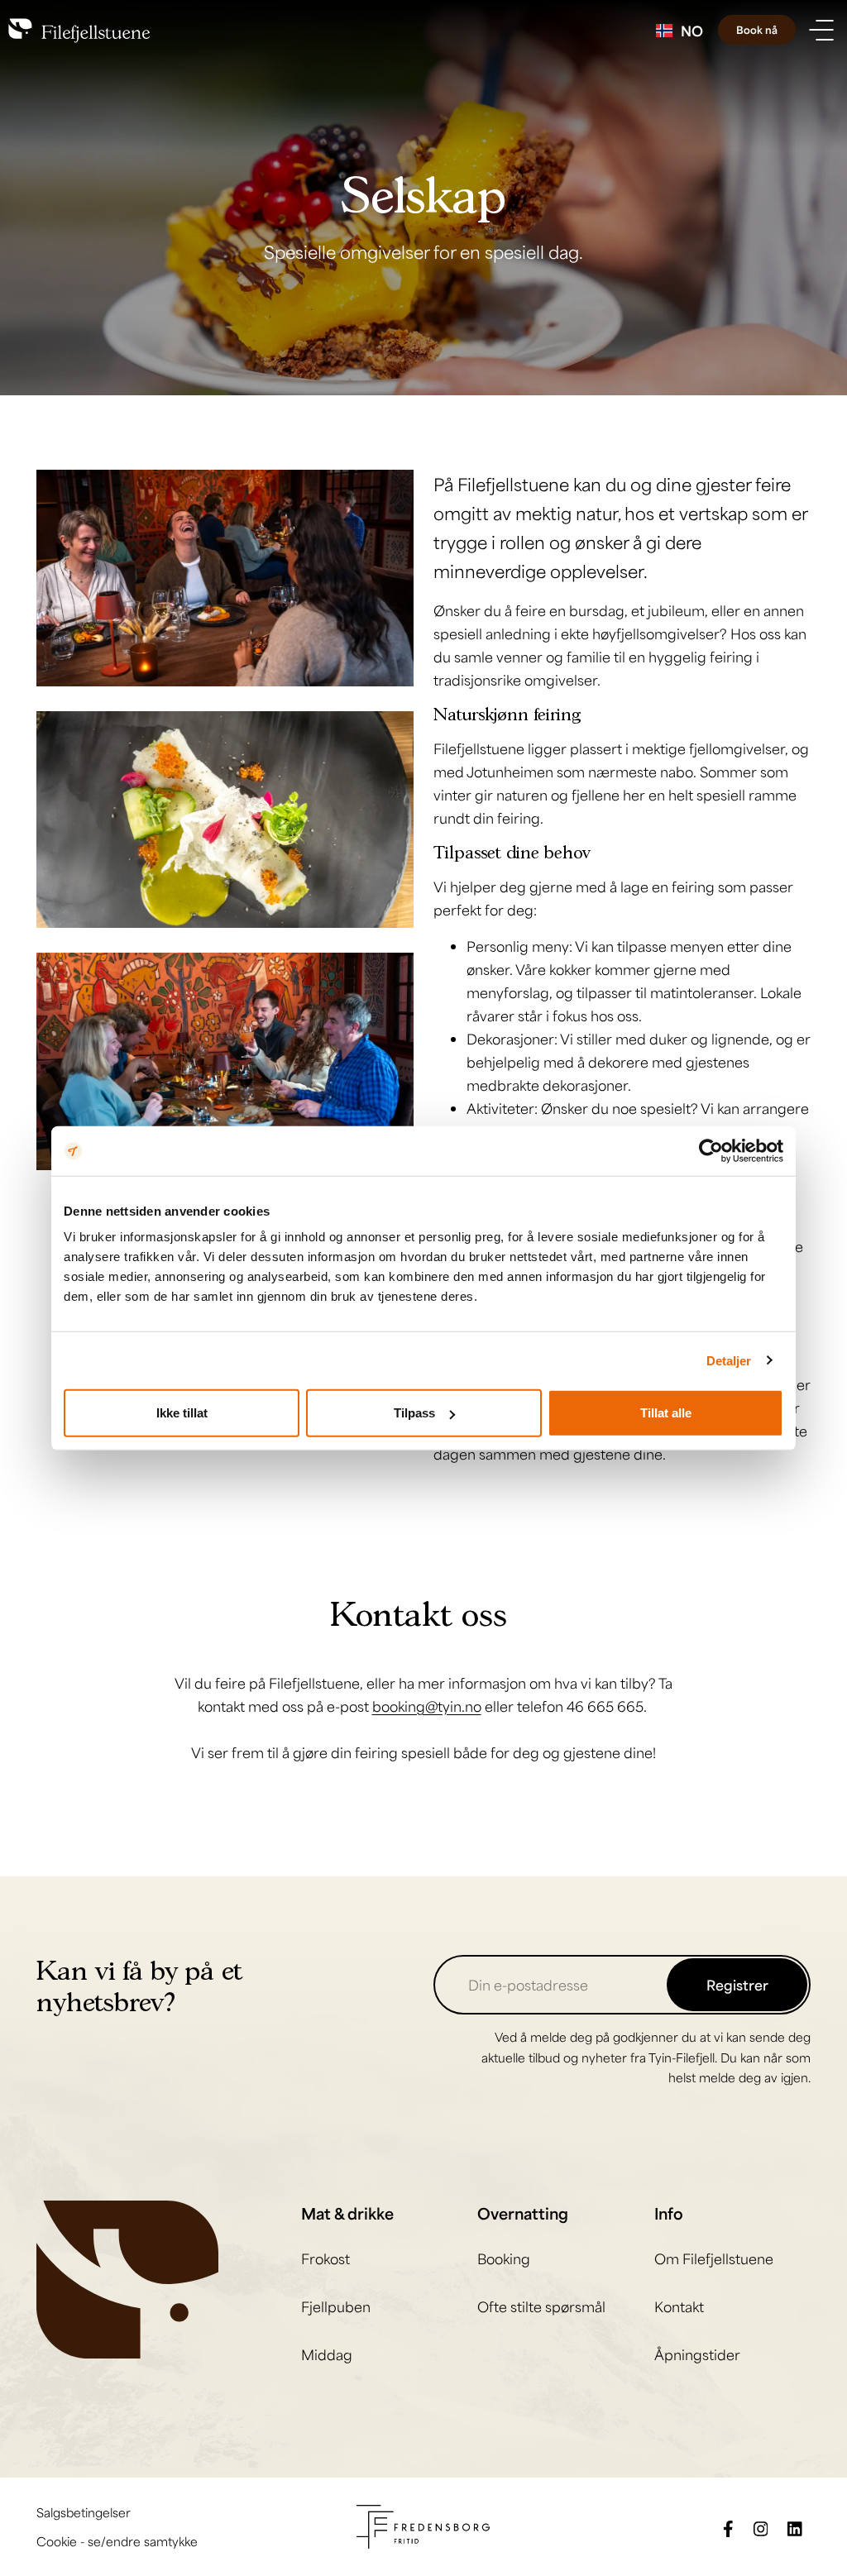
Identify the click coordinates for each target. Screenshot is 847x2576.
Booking (504, 2258)
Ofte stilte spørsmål (541, 2306)
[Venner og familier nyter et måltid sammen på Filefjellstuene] (225, 578)
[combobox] (680, 31)
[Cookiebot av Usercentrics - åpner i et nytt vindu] (711, 1150)
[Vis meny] (821, 30)
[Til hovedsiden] (127, 2277)
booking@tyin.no (427, 1706)
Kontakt (679, 2306)
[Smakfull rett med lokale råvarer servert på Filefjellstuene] (225, 820)
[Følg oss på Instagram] (761, 2527)
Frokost (325, 2258)
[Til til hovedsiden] (79, 30)
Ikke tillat (182, 1413)
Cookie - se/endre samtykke (117, 2541)
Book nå (757, 30)
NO (692, 31)
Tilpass (414, 1413)
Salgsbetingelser (84, 2512)
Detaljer (729, 1360)
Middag (327, 2354)
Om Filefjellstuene (714, 2258)
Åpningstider (697, 2354)
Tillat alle (666, 1413)
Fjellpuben (336, 2306)
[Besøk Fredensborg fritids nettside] (423, 2525)
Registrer (737, 1985)
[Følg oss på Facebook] (728, 2527)
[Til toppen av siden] (810, 2539)
